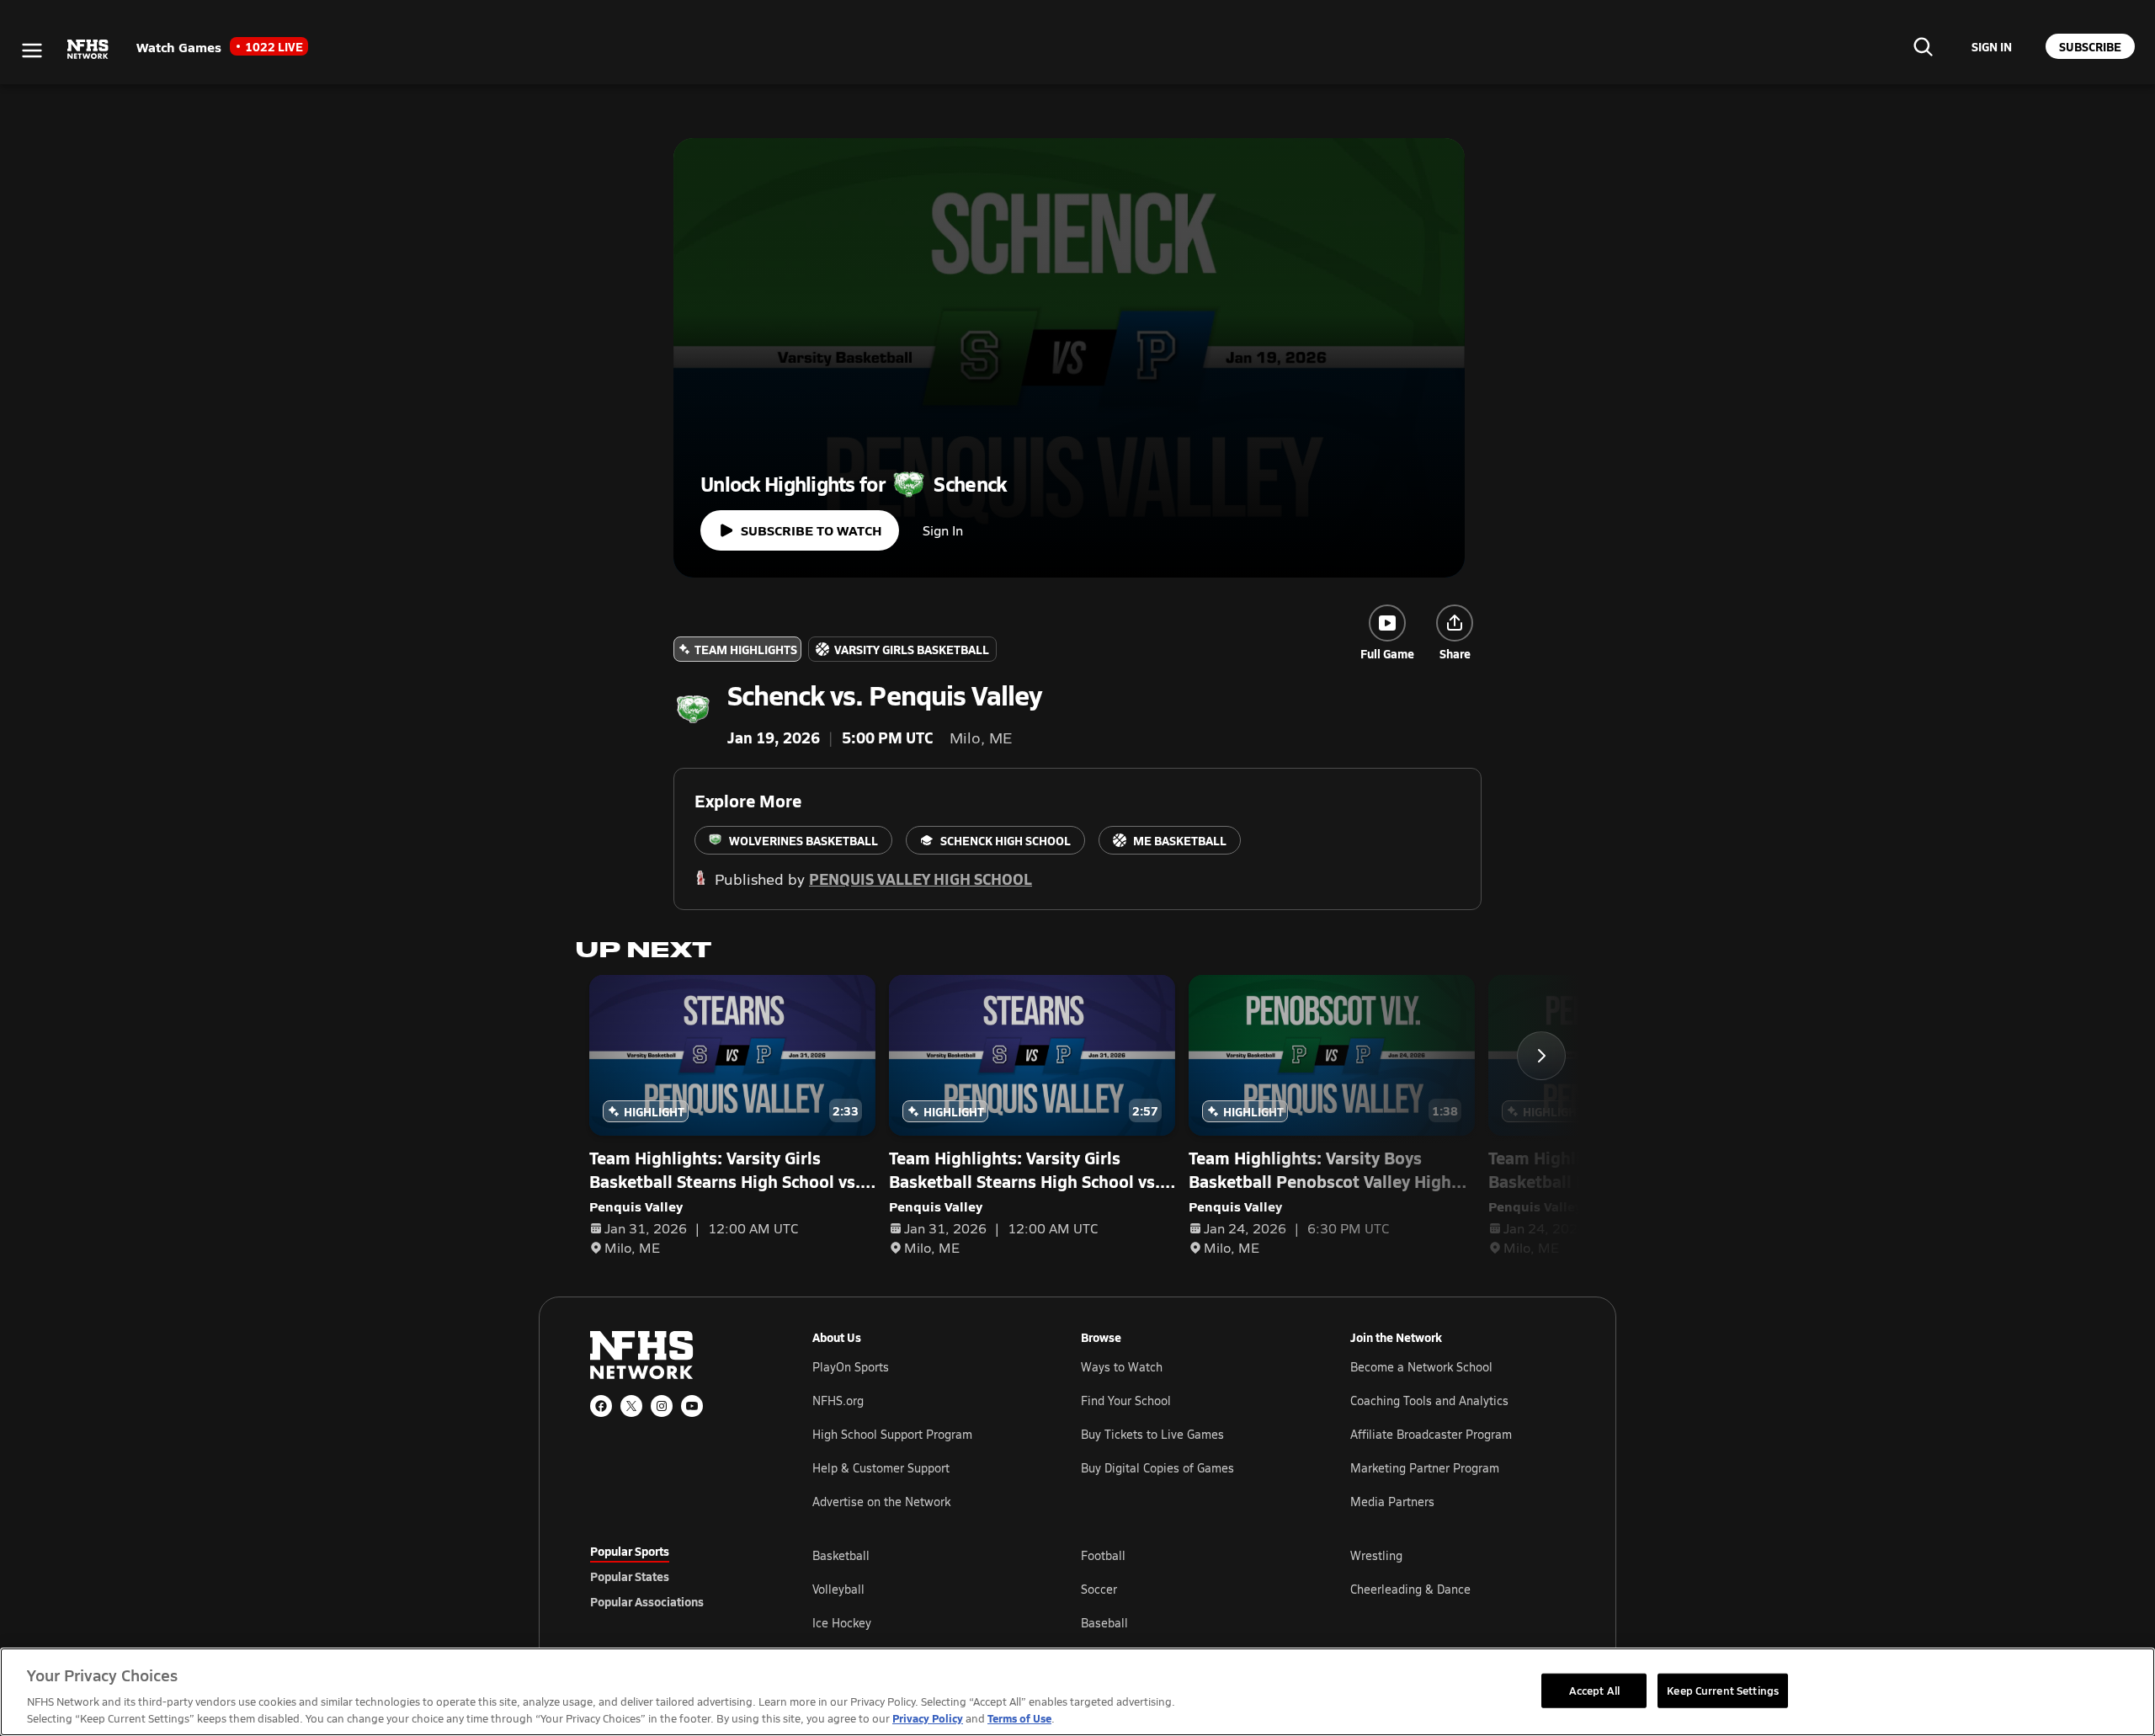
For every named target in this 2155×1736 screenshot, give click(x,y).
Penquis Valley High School (921, 879)
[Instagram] (662, 1406)
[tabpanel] (1189, 1589)
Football (1103, 1555)
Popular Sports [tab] (630, 1551)
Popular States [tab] (630, 1576)
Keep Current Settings (1723, 1690)
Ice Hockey (842, 1623)
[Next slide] (1541, 1056)
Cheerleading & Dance (1410, 1589)
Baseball (1104, 1623)
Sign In (943, 530)
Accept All (1594, 1690)
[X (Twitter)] (631, 1406)
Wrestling (1376, 1555)
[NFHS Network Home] (88, 50)
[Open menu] (32, 51)
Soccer (1099, 1589)
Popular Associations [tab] (647, 1601)
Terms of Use (1019, 1718)
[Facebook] (601, 1406)
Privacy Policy (928, 1718)
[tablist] (674, 1576)
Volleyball (838, 1589)
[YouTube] (692, 1406)
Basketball (841, 1555)
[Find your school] (1923, 46)
